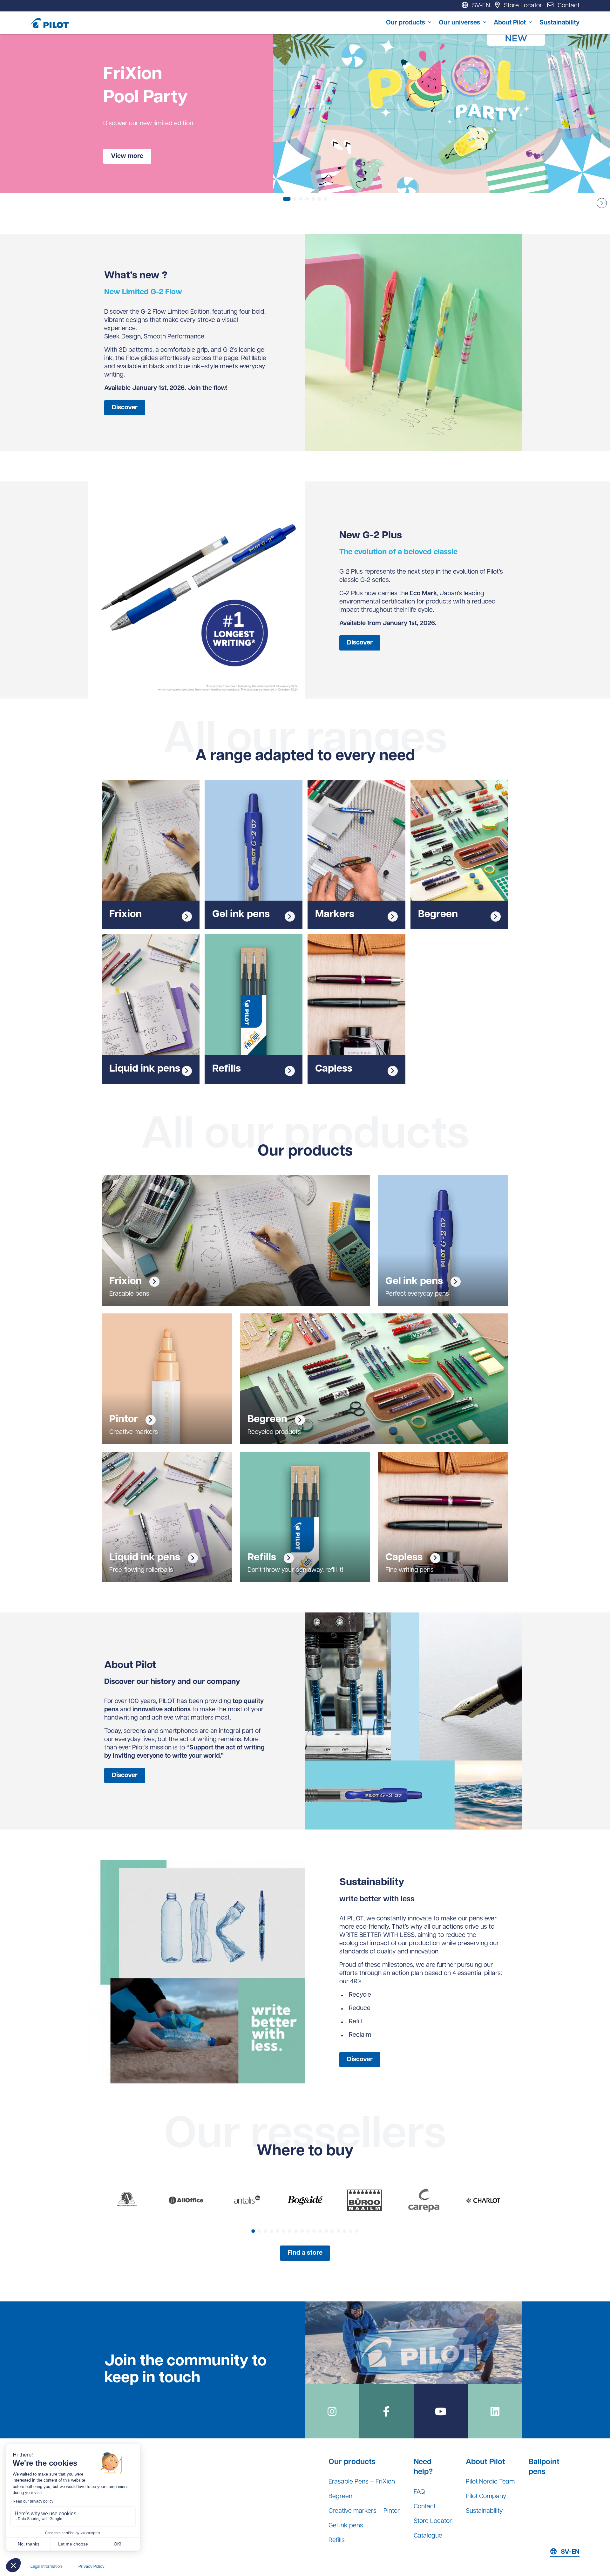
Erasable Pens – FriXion (362, 2482)
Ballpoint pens (544, 2467)
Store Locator (433, 2521)
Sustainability (559, 23)
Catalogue (428, 2536)
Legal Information (46, 2567)
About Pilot (510, 23)
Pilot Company (486, 2497)
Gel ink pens (346, 2526)
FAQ (419, 2492)
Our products (406, 23)
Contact (425, 2507)
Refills (337, 2540)
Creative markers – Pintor (364, 2511)
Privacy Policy (91, 2567)
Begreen (340, 2497)
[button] (602, 203)
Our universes (459, 23)
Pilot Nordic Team (490, 2482)
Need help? (423, 2467)
